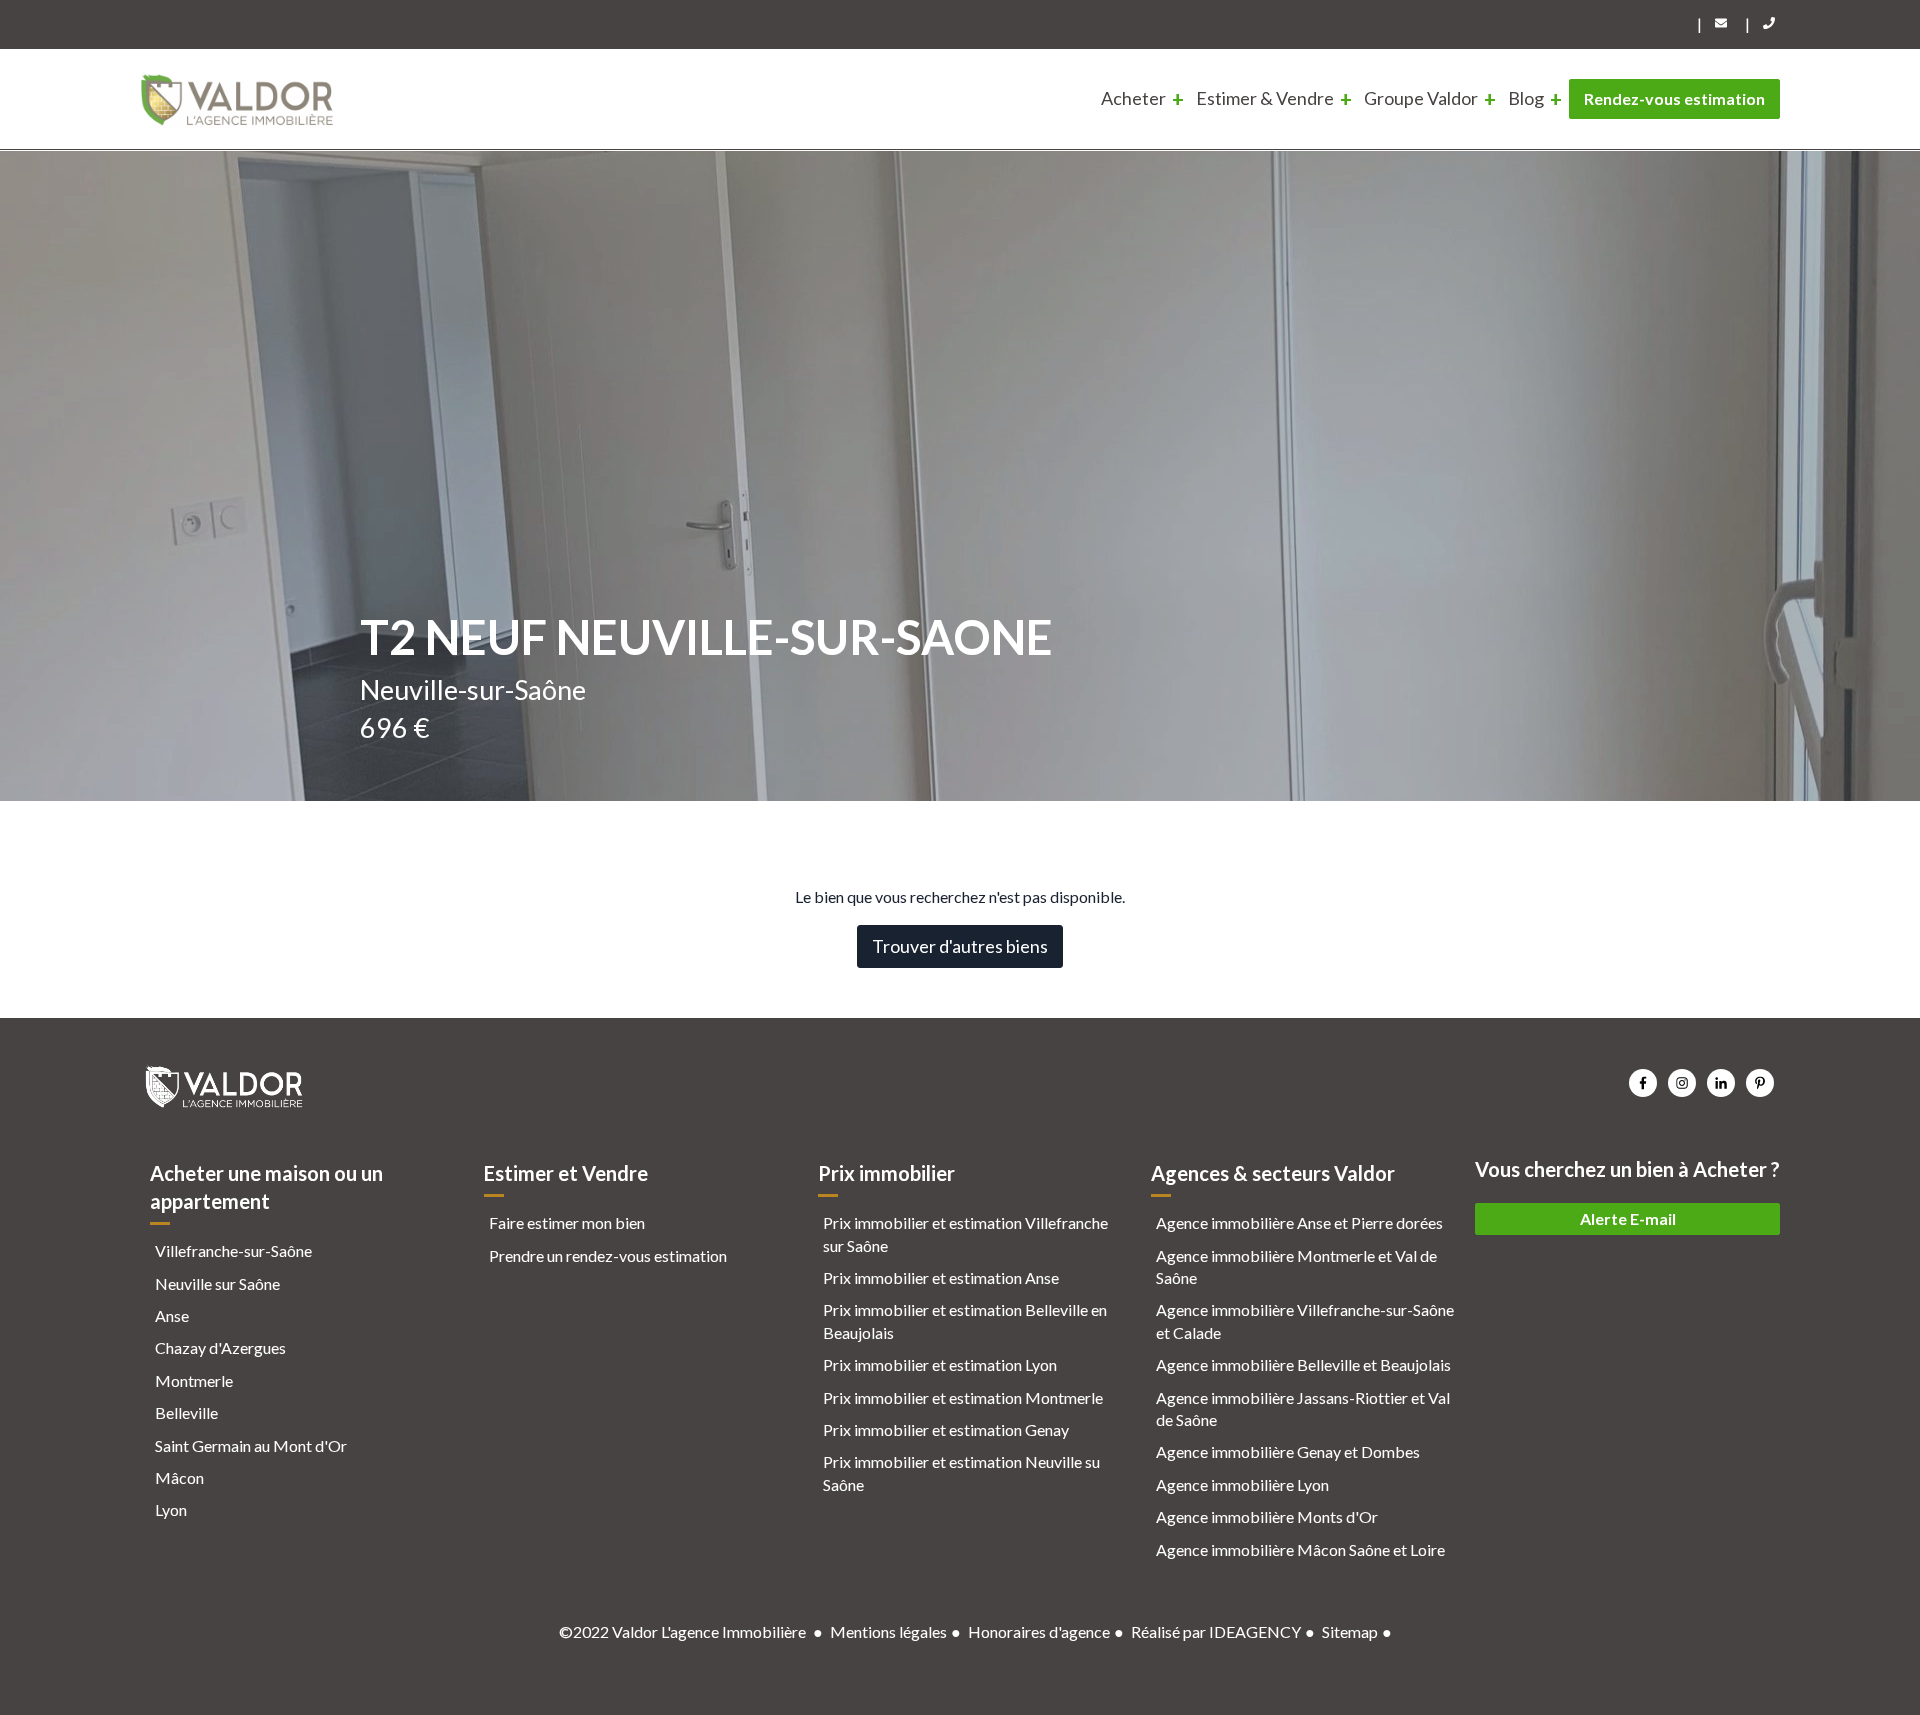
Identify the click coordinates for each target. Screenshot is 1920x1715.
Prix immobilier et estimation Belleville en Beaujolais (965, 1320)
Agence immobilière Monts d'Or (1267, 1516)
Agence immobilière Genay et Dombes (1288, 1451)
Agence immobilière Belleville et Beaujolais (1303, 1364)
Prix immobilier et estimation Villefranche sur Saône (965, 1233)
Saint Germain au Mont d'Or (251, 1445)
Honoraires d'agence (1039, 1631)
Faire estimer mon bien (567, 1222)
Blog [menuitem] (1526, 98)
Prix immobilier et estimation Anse (941, 1277)
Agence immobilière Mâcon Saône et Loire (1300, 1549)
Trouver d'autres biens (960, 946)
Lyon (171, 1509)
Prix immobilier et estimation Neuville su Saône (961, 1472)
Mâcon (179, 1477)
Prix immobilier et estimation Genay (946, 1429)
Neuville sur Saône (217, 1283)
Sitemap (1350, 1631)
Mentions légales (888, 1631)
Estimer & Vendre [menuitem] (1265, 98)
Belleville (186, 1412)
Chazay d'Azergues (220, 1347)
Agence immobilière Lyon (1242, 1484)
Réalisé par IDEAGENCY (1216, 1631)
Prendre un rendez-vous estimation (608, 1255)
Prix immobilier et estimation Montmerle (963, 1397)
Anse (172, 1315)
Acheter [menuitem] (1133, 98)
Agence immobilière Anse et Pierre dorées (1299, 1222)
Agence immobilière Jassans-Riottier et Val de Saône (1303, 1408)
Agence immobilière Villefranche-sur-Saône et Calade (1305, 1320)
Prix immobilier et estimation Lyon (940, 1364)
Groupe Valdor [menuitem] (1421, 98)
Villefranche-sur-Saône (233, 1250)
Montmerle (194, 1380)
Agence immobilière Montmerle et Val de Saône (1296, 1266)
